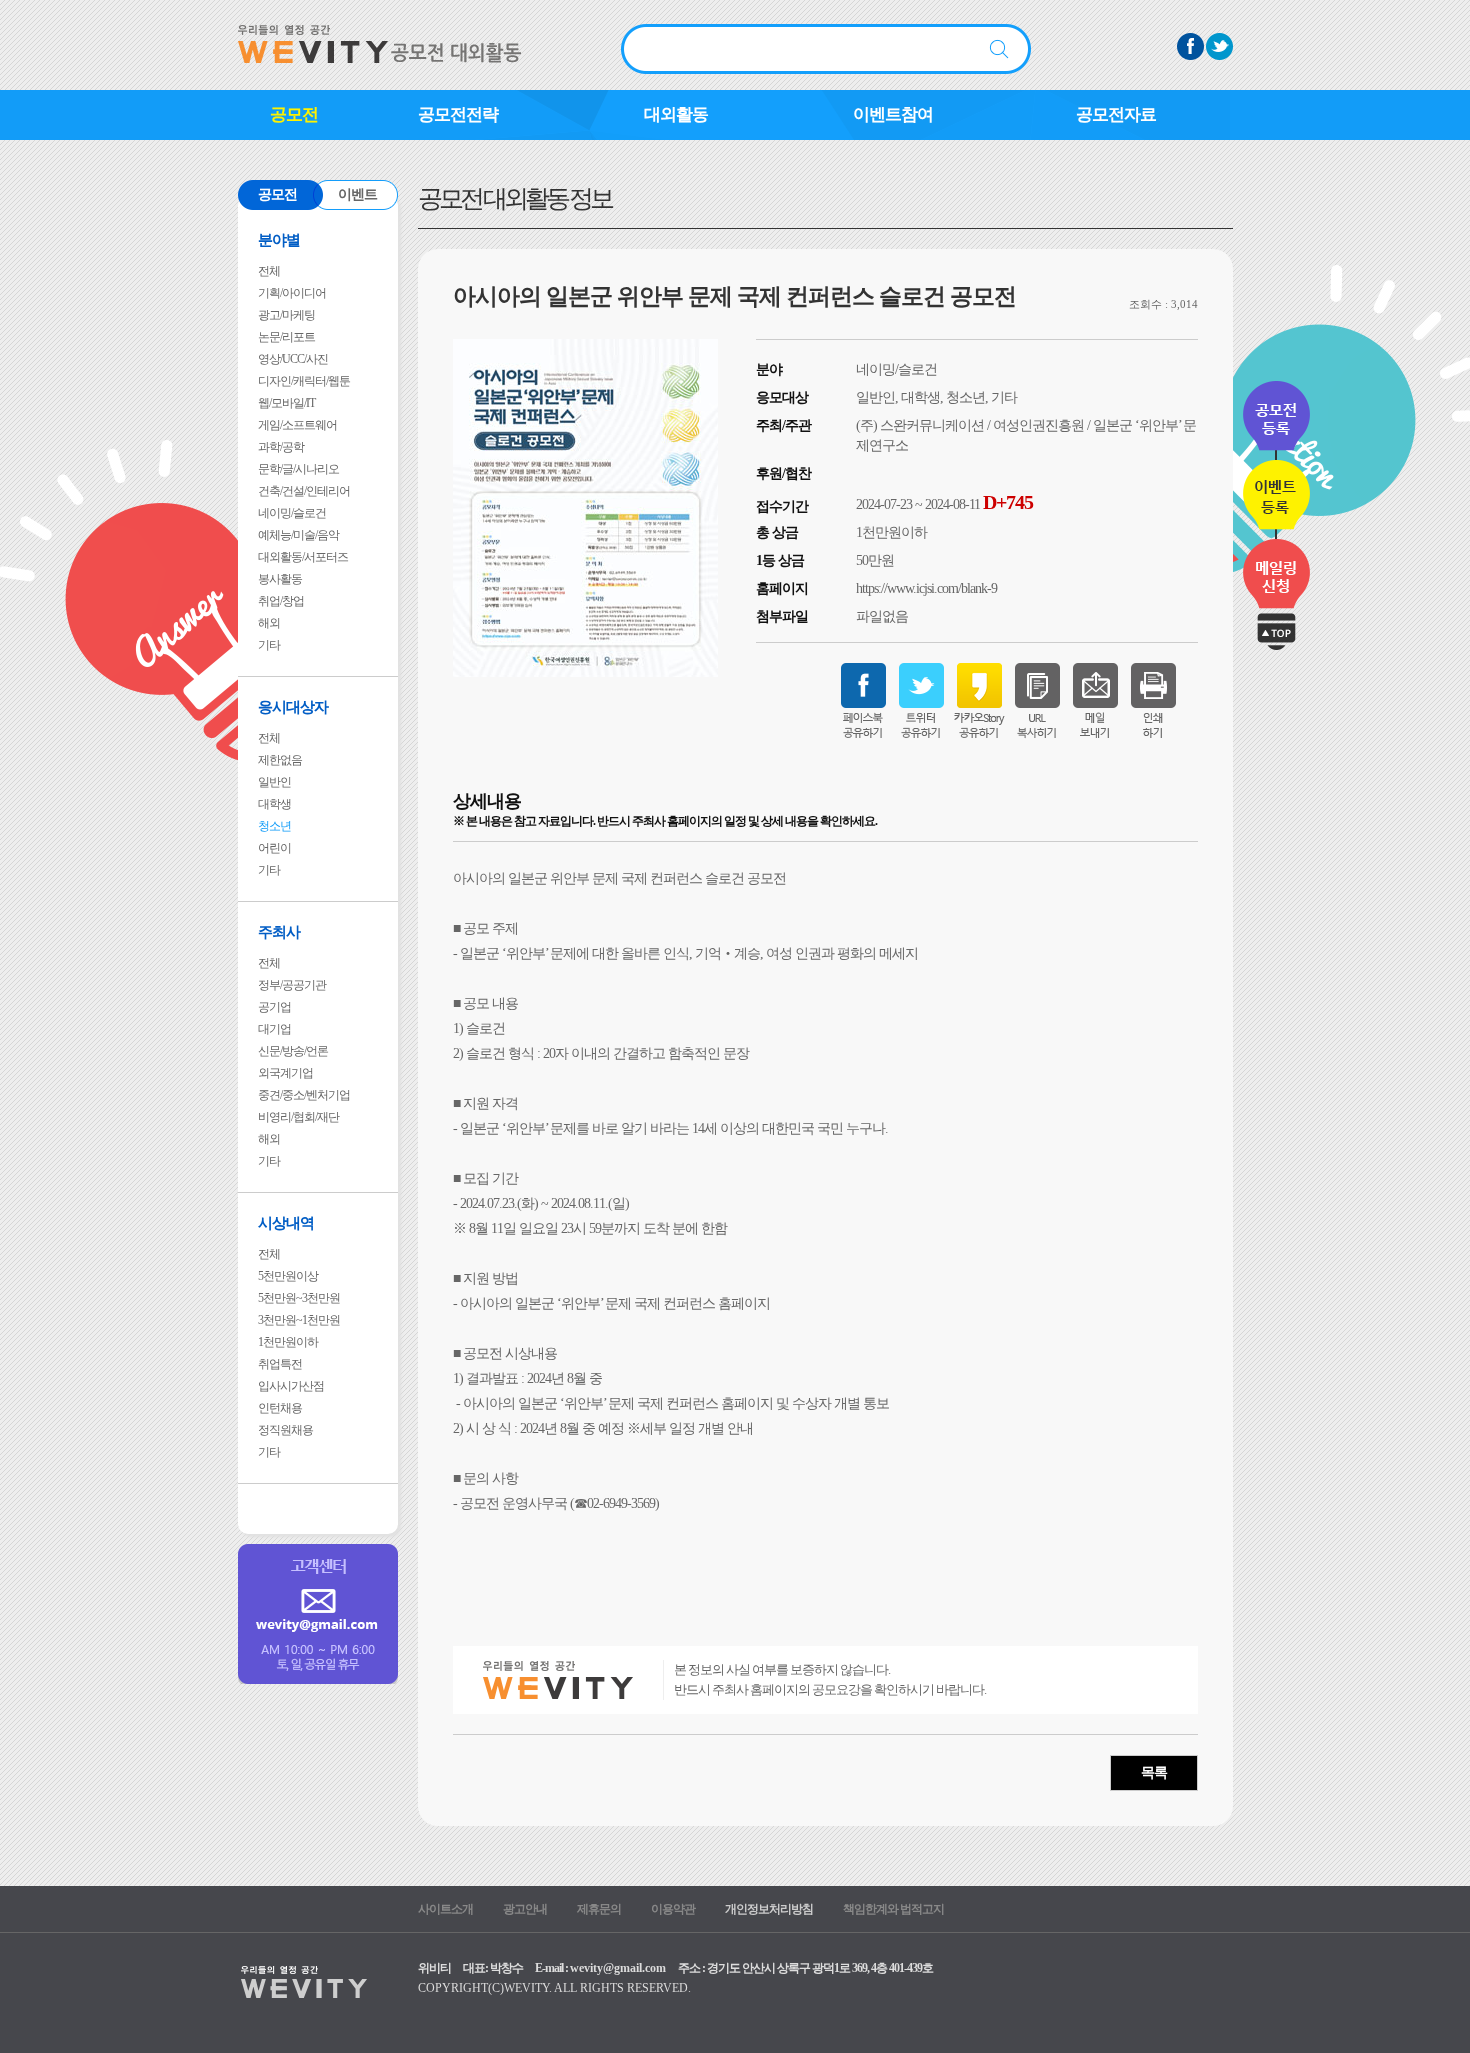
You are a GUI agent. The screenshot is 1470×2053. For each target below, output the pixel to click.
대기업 (274, 1029)
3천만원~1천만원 (299, 1320)
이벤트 (357, 194)
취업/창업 (281, 601)
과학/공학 (281, 447)
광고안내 (525, 1909)
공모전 (294, 114)
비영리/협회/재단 (298, 1117)
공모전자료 (1116, 114)
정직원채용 (285, 1430)
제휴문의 (599, 1909)
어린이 (274, 848)
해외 (269, 623)
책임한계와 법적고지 (893, 1909)
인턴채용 (280, 1408)
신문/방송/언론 (293, 1051)
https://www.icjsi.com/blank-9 (926, 588)
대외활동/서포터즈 (303, 557)
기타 (269, 645)
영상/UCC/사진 (293, 359)
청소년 (274, 826)
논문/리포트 (286, 337)
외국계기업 (285, 1073)
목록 (1154, 1772)
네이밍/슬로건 (292, 513)
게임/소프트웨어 (297, 425)
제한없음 (280, 760)
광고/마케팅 (286, 315)
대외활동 (676, 114)
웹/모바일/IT (286, 403)
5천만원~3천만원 (299, 1298)
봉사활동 (280, 579)
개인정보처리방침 (769, 1909)
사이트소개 (445, 1909)
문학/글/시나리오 (298, 469)
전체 (269, 271)
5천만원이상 (288, 1276)
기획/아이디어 (292, 293)
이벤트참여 (893, 114)
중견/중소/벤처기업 (304, 1095)
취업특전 (280, 1364)
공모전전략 (458, 114)
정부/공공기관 (292, 985)
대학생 (274, 804)
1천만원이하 (288, 1342)
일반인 (274, 782)
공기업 (274, 1007)
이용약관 (673, 1909)
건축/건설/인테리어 (304, 491)
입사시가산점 (291, 1386)
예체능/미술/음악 (298, 535)
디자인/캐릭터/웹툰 (304, 381)
